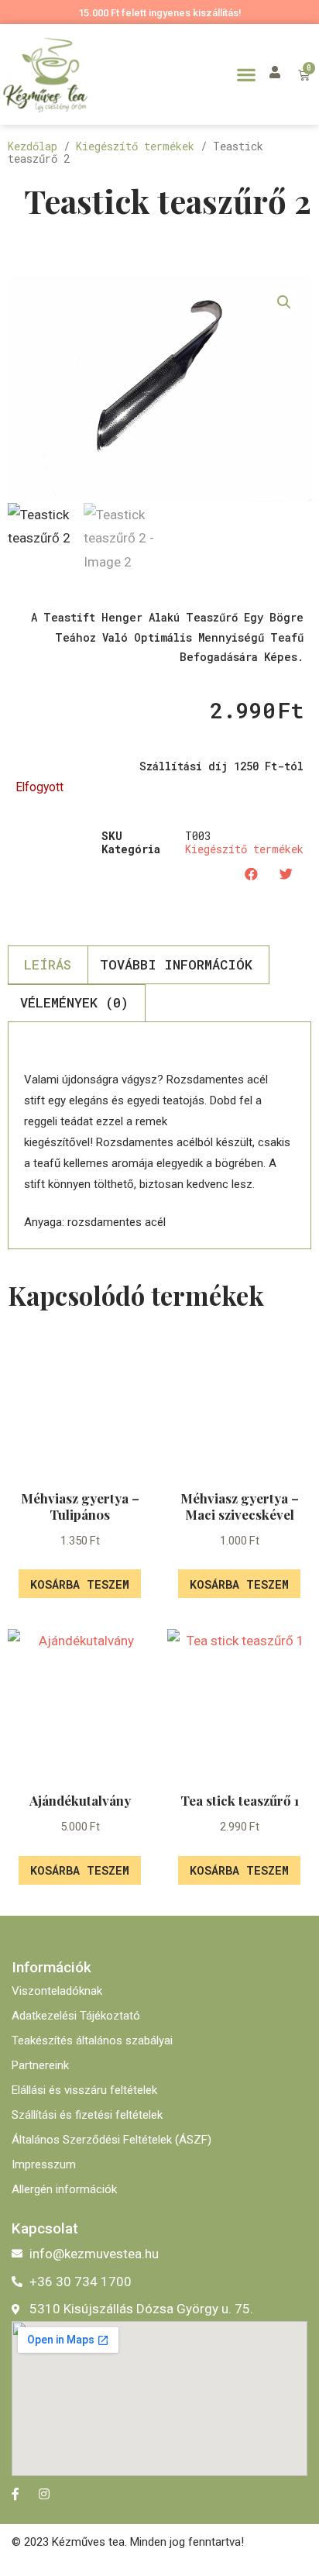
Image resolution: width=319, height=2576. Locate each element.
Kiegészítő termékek (135, 146)
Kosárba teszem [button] (80, 1584)
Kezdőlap (33, 146)
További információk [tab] (176, 964)
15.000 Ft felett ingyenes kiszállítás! (160, 13)
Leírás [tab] (48, 964)
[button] (246, 74)
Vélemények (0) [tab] (74, 1002)
